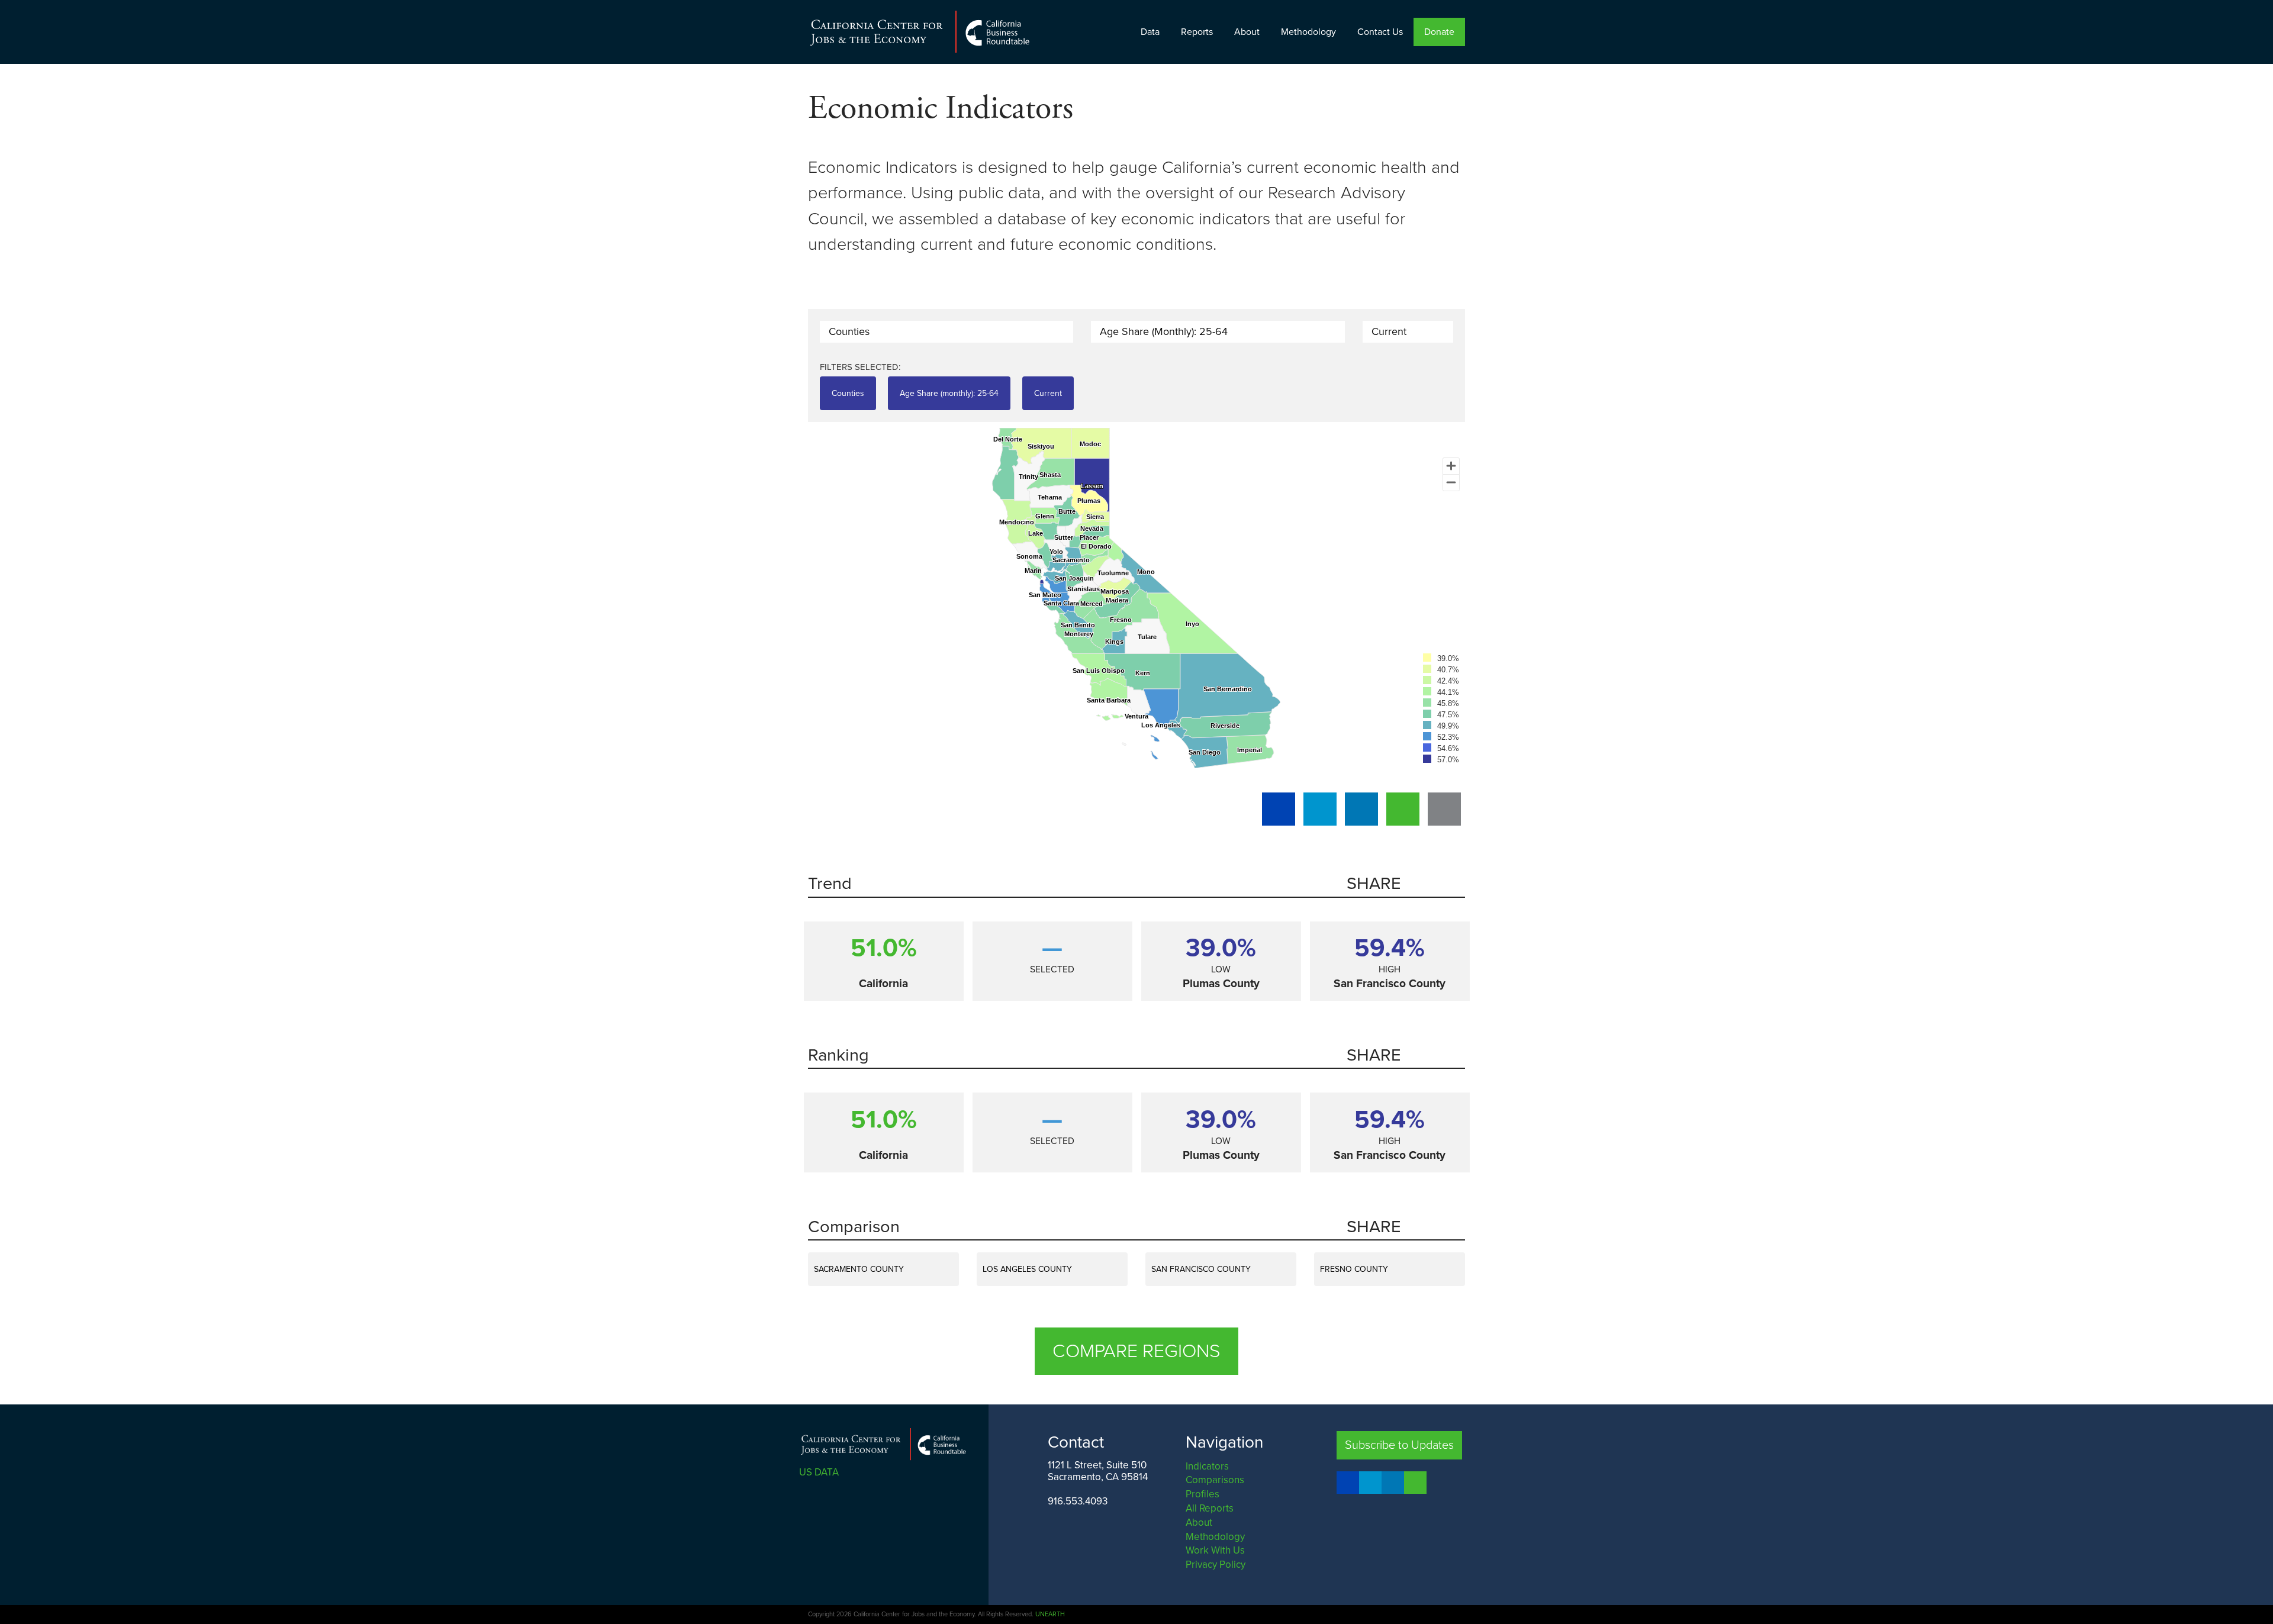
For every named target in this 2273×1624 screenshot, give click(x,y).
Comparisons (1215, 1480)
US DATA (820, 1472)
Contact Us (1380, 32)
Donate (1439, 32)
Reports (1197, 32)
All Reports (1210, 1508)
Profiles (1202, 1494)
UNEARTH (1050, 1614)
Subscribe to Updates (1399, 1445)
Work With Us (1215, 1550)
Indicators (1207, 1466)
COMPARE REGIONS (1136, 1351)
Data (1150, 32)
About (1247, 32)
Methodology (1308, 32)
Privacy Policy (1216, 1565)
